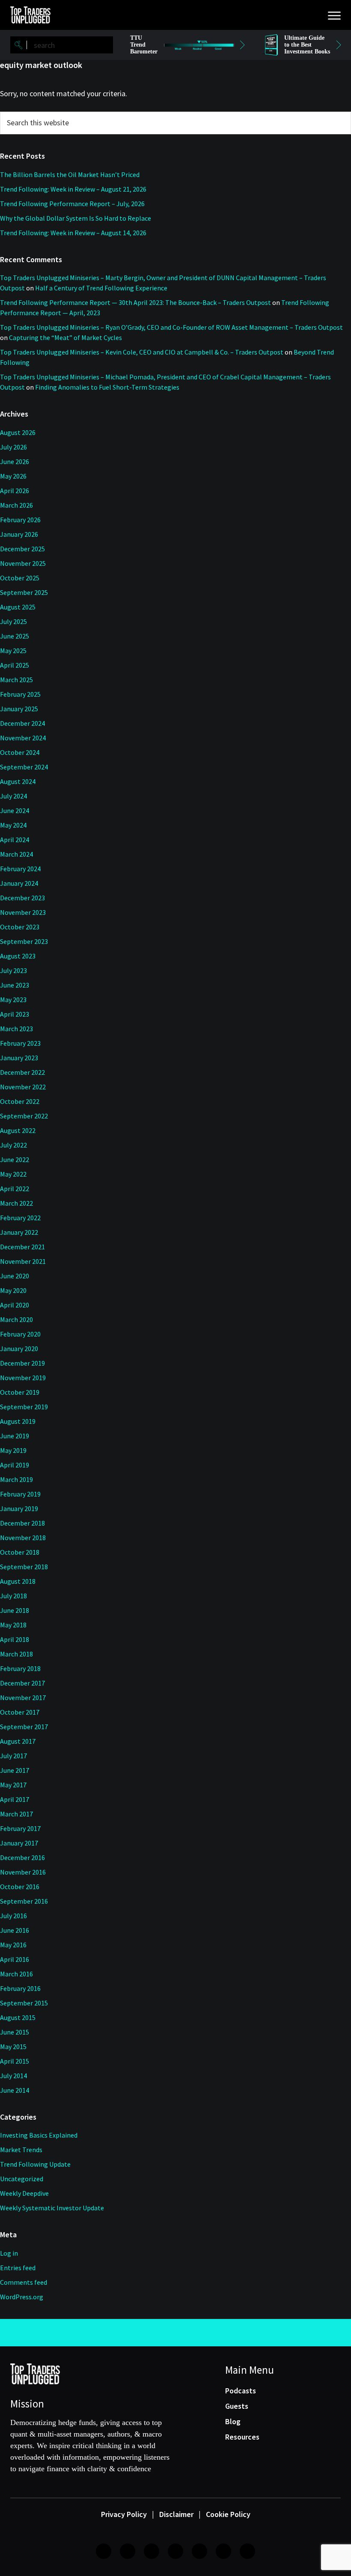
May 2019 (13, 1450)
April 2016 (15, 1959)
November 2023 (23, 912)
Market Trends (21, 2150)
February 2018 (20, 1668)
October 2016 (20, 1887)
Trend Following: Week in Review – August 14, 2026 (73, 233)
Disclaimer (176, 2514)
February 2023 (20, 1043)
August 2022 (18, 1130)
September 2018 (24, 1567)
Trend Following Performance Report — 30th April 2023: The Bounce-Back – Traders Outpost (135, 302)
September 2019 (24, 1407)
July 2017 (13, 1756)
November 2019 (23, 1378)
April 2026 (15, 491)
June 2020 (15, 1276)
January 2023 (19, 1058)
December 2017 (22, 1683)
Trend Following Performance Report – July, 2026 (72, 204)
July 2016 (13, 1916)
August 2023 (18, 956)
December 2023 (22, 898)
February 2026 (20, 520)
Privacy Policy (124, 2514)
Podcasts (241, 2391)
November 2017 (23, 1698)
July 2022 (13, 1145)
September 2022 (24, 1116)
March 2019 (16, 1479)
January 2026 (19, 534)
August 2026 (18, 432)
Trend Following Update (35, 2164)
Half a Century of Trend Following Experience (101, 288)
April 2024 (15, 840)
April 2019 (15, 1465)
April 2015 (15, 2061)
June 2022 (15, 1159)
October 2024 (20, 752)
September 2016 (24, 1901)
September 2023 (24, 941)
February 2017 (20, 1828)
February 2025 (20, 694)
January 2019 (19, 1508)
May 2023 (13, 1000)
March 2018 (16, 1654)
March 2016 (16, 1974)
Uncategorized (22, 2179)
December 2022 (22, 1072)
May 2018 (13, 1625)
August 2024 (18, 781)
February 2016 (20, 1988)
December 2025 (22, 549)
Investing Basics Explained (39, 2135)
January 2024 (19, 883)
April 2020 (15, 1305)
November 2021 (23, 1261)
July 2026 (13, 447)
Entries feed (18, 2268)
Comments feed (24, 2282)
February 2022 (20, 1218)
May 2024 (13, 825)
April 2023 (15, 1014)
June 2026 (15, 461)
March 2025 (16, 680)
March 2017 (16, 1814)
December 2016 (22, 1857)
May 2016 (13, 1945)
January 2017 (19, 1843)
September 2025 (24, 592)
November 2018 (23, 1538)
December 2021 (22, 1247)
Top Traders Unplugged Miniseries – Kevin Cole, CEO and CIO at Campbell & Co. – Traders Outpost (142, 352)
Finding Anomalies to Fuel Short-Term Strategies (107, 387)
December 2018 (22, 1523)
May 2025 (13, 651)
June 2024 (15, 810)
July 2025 (13, 621)
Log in (9, 2253)
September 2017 (24, 1727)
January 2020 (19, 1349)
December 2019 (22, 1363)
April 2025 (15, 665)
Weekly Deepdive (24, 2193)
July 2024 (13, 796)
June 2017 (15, 1770)
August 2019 (18, 1421)
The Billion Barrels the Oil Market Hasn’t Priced (70, 174)
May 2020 (13, 1290)
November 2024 (23, 738)
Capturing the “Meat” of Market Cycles (65, 337)
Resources (242, 2437)
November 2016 (23, 1872)
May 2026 (13, 476)
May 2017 (13, 1785)
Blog (233, 2421)
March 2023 (16, 1029)
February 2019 (20, 1494)
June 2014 (15, 2090)
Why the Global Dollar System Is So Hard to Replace (76, 218)
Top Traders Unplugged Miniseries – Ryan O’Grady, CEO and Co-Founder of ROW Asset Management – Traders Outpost (171, 327)
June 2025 (15, 636)
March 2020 (16, 1319)
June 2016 (15, 1930)
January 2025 (19, 709)
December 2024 (22, 723)
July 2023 (13, 970)
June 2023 (15, 985)
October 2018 (20, 1552)
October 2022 (20, 1101)
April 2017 (15, 1799)
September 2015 (24, 2003)
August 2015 (18, 2017)
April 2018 (15, 1639)
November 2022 (23, 1087)
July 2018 (13, 1596)
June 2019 (15, 1436)
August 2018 (18, 1581)
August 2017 (18, 1741)
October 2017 (20, 1712)
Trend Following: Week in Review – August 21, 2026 (73, 189)
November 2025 (23, 563)
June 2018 (15, 1610)
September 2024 (24, 767)
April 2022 (15, 1189)
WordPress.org (22, 2297)
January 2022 (19, 1232)
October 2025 (20, 578)
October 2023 (20, 927)
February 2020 (20, 1334)
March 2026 (16, 505)
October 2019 (20, 1392)
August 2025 (18, 607)
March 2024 (16, 854)
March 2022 (16, 1203)
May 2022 (13, 1174)
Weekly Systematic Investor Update (52, 2208)
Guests (237, 2406)
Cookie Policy (228, 2514)
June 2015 (15, 2032)
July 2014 (13, 2076)
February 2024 (20, 869)
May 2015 (13, 2047)
